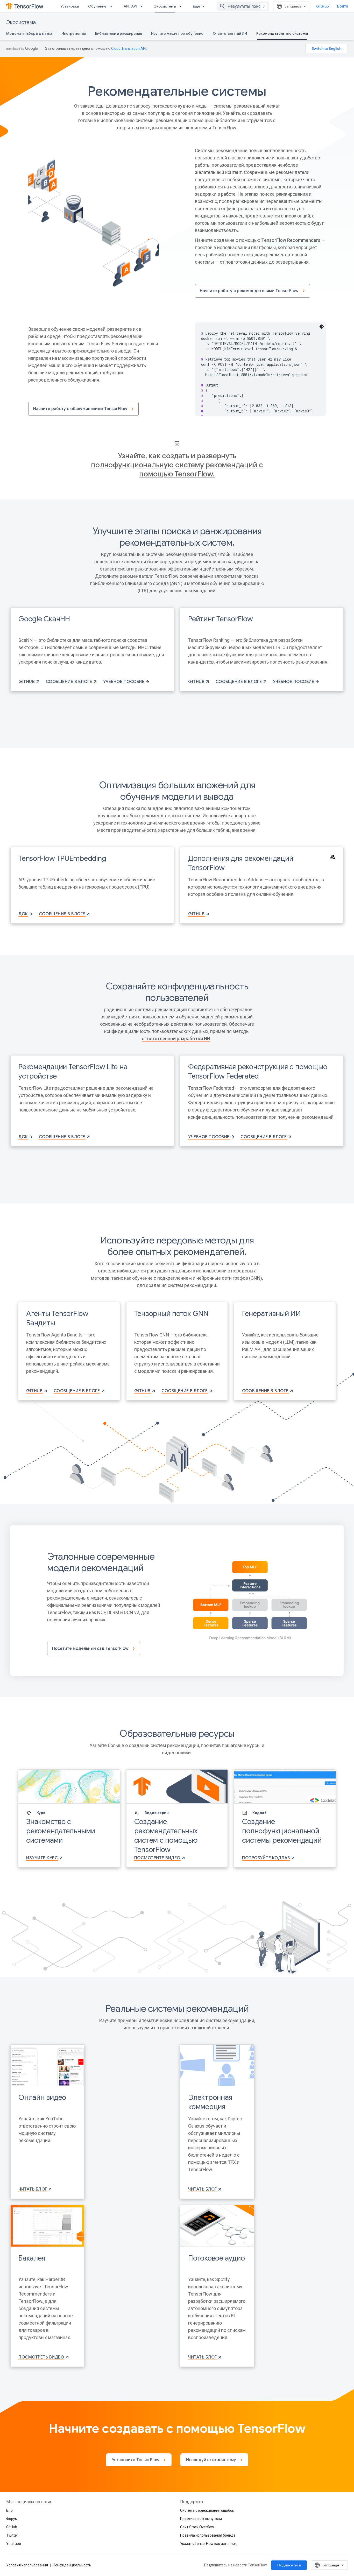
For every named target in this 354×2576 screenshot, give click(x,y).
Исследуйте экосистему (211, 2460)
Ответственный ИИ (230, 33)
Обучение (97, 6)
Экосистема (165, 6)
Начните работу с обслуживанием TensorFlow (80, 409)
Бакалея (32, 2258)
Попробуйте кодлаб (266, 1858)
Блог (10, 2510)
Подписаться (289, 2565)
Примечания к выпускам (201, 2519)
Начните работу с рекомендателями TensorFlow (249, 291)
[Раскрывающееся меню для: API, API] (143, 6)
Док (23, 914)
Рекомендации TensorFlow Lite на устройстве (73, 1071)
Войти (342, 6)
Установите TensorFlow (136, 2460)
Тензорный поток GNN (171, 1314)
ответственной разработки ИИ (176, 1039)
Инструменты (74, 33)
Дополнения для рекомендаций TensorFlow (241, 863)
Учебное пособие (124, 682)
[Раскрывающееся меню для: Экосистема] (182, 6)
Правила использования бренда (208, 2535)
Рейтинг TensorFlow (221, 619)
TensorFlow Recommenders (291, 240)
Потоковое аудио (216, 2258)
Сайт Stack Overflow (197, 2527)
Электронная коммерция (210, 2102)
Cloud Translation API (129, 48)
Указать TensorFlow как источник (208, 2544)
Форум (12, 2519)
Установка (70, 6)
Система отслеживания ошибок (207, 2510)
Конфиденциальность (72, 2565)
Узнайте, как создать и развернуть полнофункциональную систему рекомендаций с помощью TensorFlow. (177, 465)
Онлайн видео (42, 2097)
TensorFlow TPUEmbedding (62, 858)
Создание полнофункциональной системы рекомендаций (282, 1831)
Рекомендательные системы (282, 33)
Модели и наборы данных (29, 33)
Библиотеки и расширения (118, 33)
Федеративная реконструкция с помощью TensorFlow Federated (258, 1071)
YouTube (14, 2544)
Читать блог (33, 2189)
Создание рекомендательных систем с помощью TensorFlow (166, 1836)
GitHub (323, 6)
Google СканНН (44, 619)
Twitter (12, 2535)
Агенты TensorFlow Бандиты (57, 1318)
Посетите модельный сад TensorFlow (90, 1649)
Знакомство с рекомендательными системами (61, 1831)
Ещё (197, 6)
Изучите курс (42, 1858)
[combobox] (243, 6)
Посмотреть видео (41, 2357)
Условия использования (27, 2565)
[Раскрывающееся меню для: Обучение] (113, 6)
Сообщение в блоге (69, 682)
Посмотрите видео (157, 1858)
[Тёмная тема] (322, 327)
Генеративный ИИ (271, 1314)
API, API (130, 6)
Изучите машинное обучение (177, 33)
